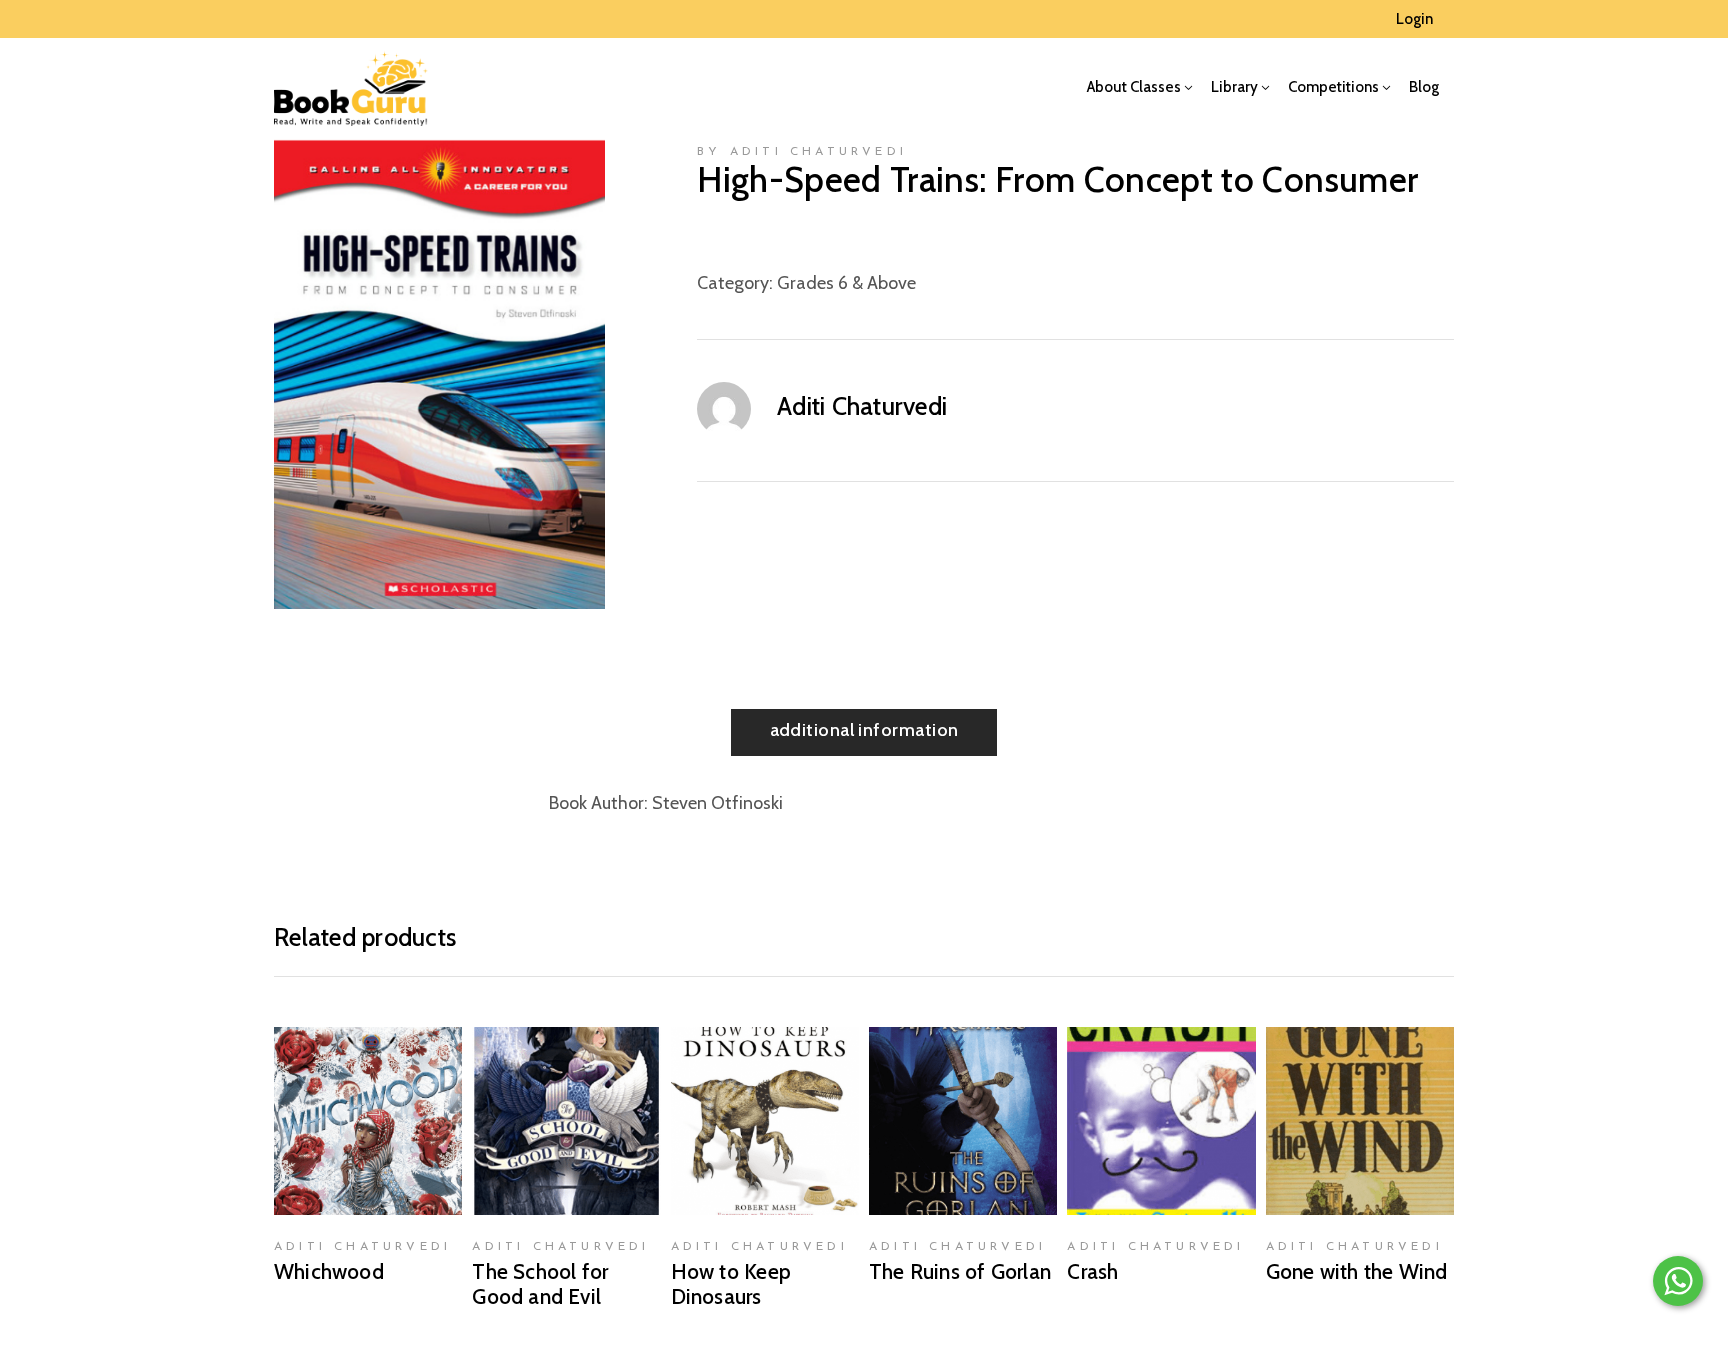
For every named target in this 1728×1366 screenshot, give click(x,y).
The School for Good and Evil (540, 1284)
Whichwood (329, 1271)
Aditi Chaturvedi (862, 406)
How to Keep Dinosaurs (731, 1284)
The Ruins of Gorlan (960, 1271)
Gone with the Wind (1357, 1271)
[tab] (864, 732)
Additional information (864, 730)
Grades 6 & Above (846, 283)
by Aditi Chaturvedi (802, 152)
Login (1414, 19)
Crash (1092, 1271)
